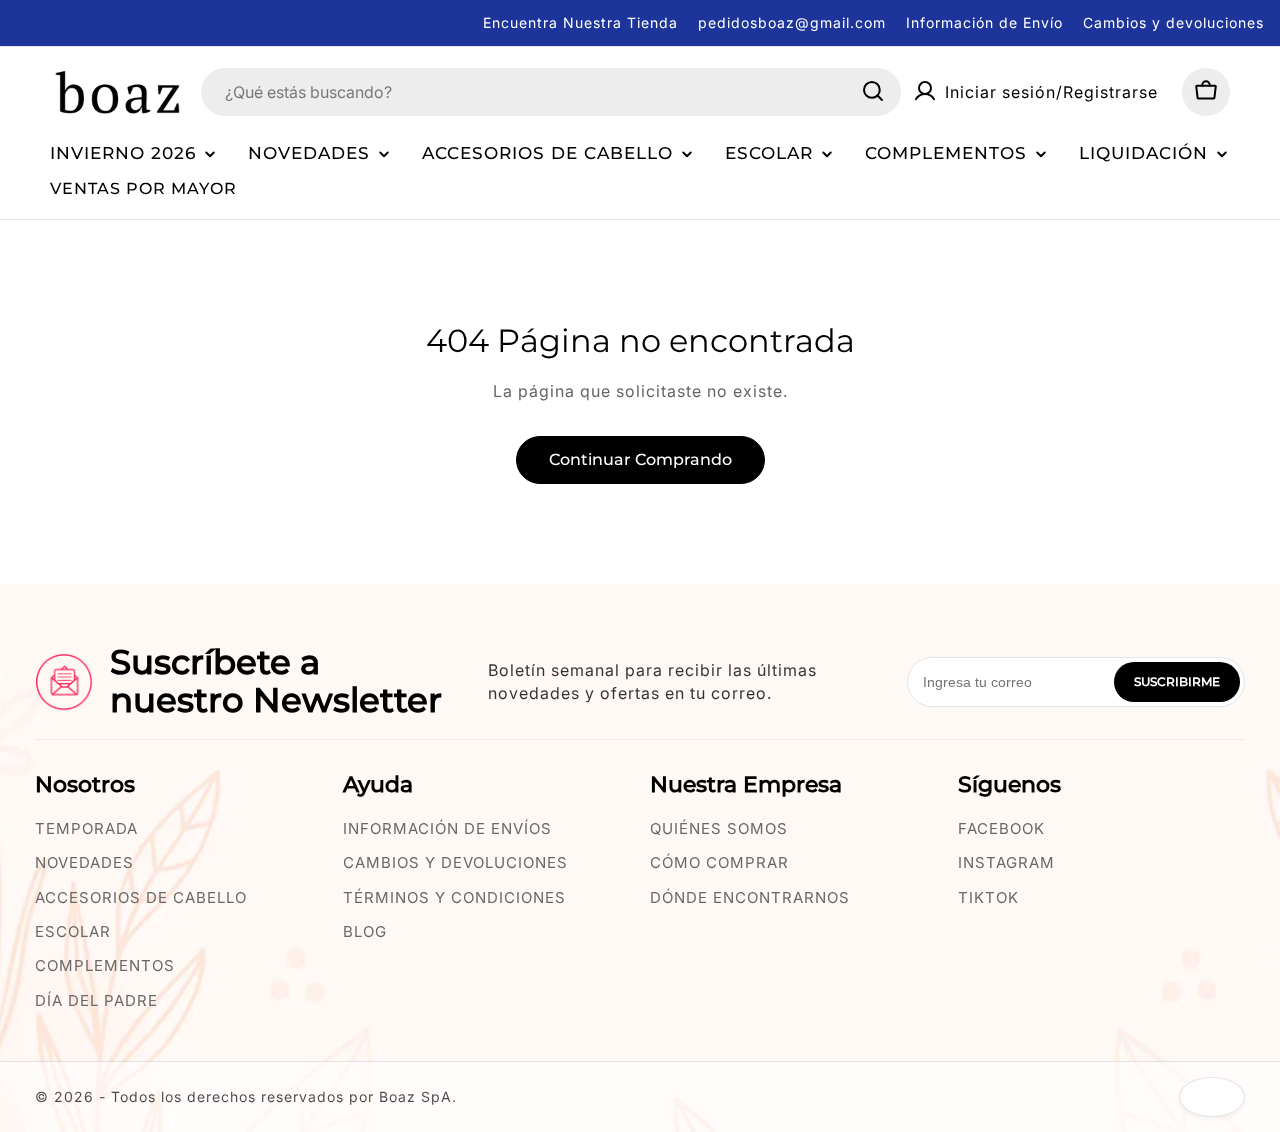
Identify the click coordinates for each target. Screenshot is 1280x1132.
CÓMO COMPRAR (719, 862)
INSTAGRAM (1006, 862)
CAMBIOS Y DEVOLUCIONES (455, 862)
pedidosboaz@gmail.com (792, 22)
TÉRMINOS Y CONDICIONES (454, 897)
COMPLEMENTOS (105, 965)
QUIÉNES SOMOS (719, 828)
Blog (365, 931)
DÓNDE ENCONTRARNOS (750, 897)
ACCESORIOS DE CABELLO (141, 897)
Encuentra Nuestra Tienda (580, 22)
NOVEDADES (84, 862)
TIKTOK (988, 897)
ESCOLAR (73, 931)
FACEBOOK (1001, 828)
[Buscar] (873, 91)
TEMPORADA (86, 828)
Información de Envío (984, 22)
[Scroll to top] (1212, 1097)
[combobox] (551, 91)
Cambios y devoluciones (1173, 22)
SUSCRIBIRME (1177, 681)
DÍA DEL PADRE (96, 1000)
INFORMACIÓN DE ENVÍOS (447, 828)
